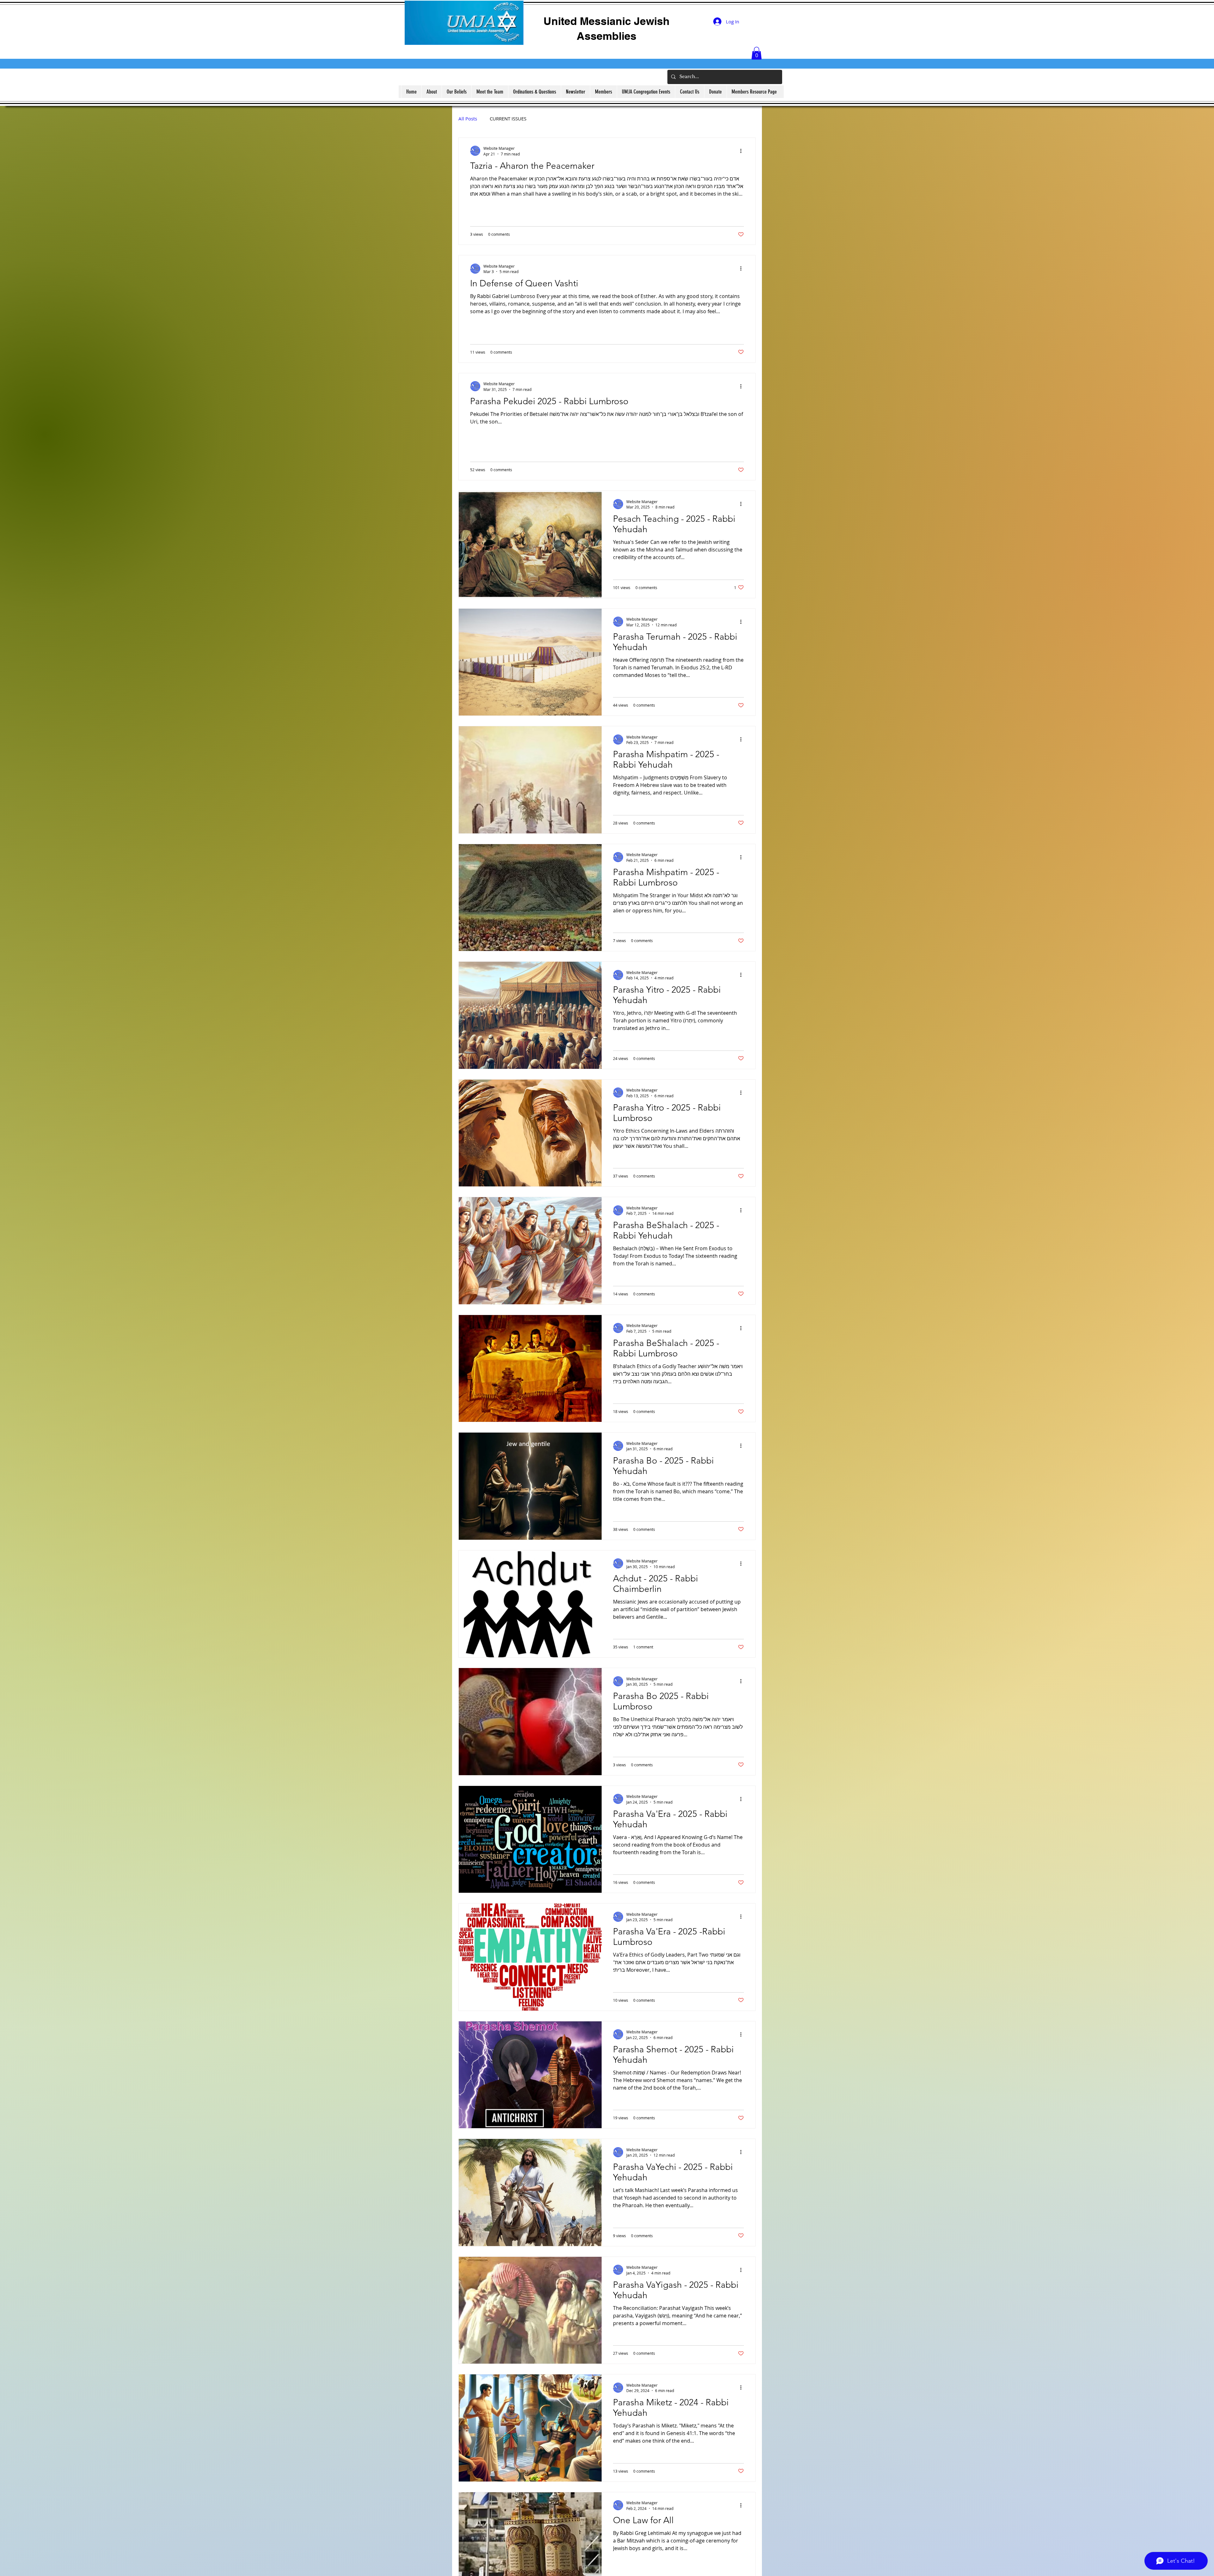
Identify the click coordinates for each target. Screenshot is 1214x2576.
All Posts (468, 119)
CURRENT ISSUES (508, 119)
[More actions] (743, 151)
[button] (757, 53)
